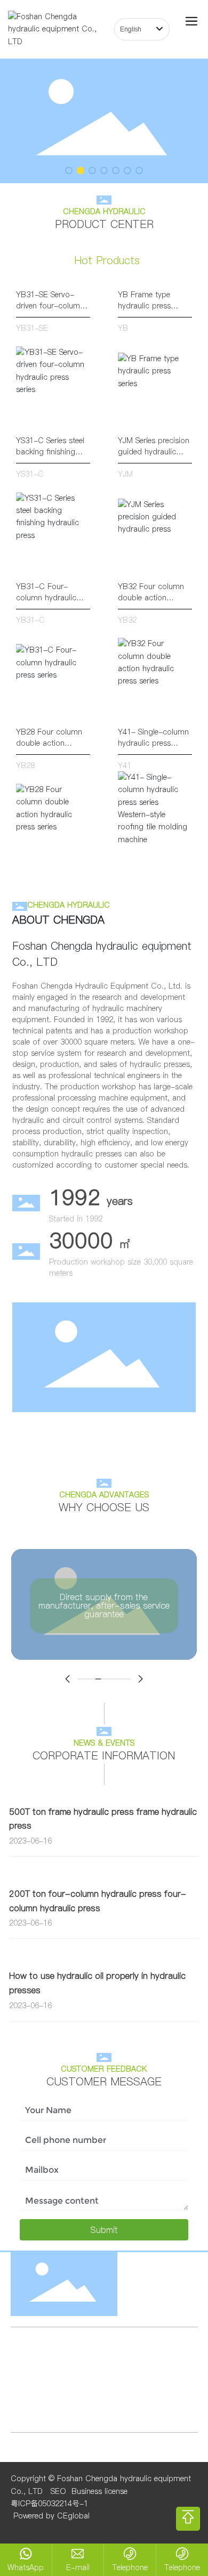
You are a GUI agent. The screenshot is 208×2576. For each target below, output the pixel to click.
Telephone (130, 2567)
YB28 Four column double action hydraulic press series (49, 749)
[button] (69, 170)
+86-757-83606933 (143, 2392)
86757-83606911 (60, 2404)
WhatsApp (26, 2567)
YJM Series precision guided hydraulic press (154, 452)
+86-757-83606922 (63, 2392)
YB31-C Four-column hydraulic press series (46, 598)
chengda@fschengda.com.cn (93, 2369)
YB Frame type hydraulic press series (144, 306)
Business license (99, 2491)
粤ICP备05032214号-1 (49, 2504)
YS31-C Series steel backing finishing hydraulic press (50, 452)
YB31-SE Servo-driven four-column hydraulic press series (50, 311)
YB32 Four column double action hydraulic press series (151, 603)
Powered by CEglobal (50, 2516)
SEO (58, 2491)
